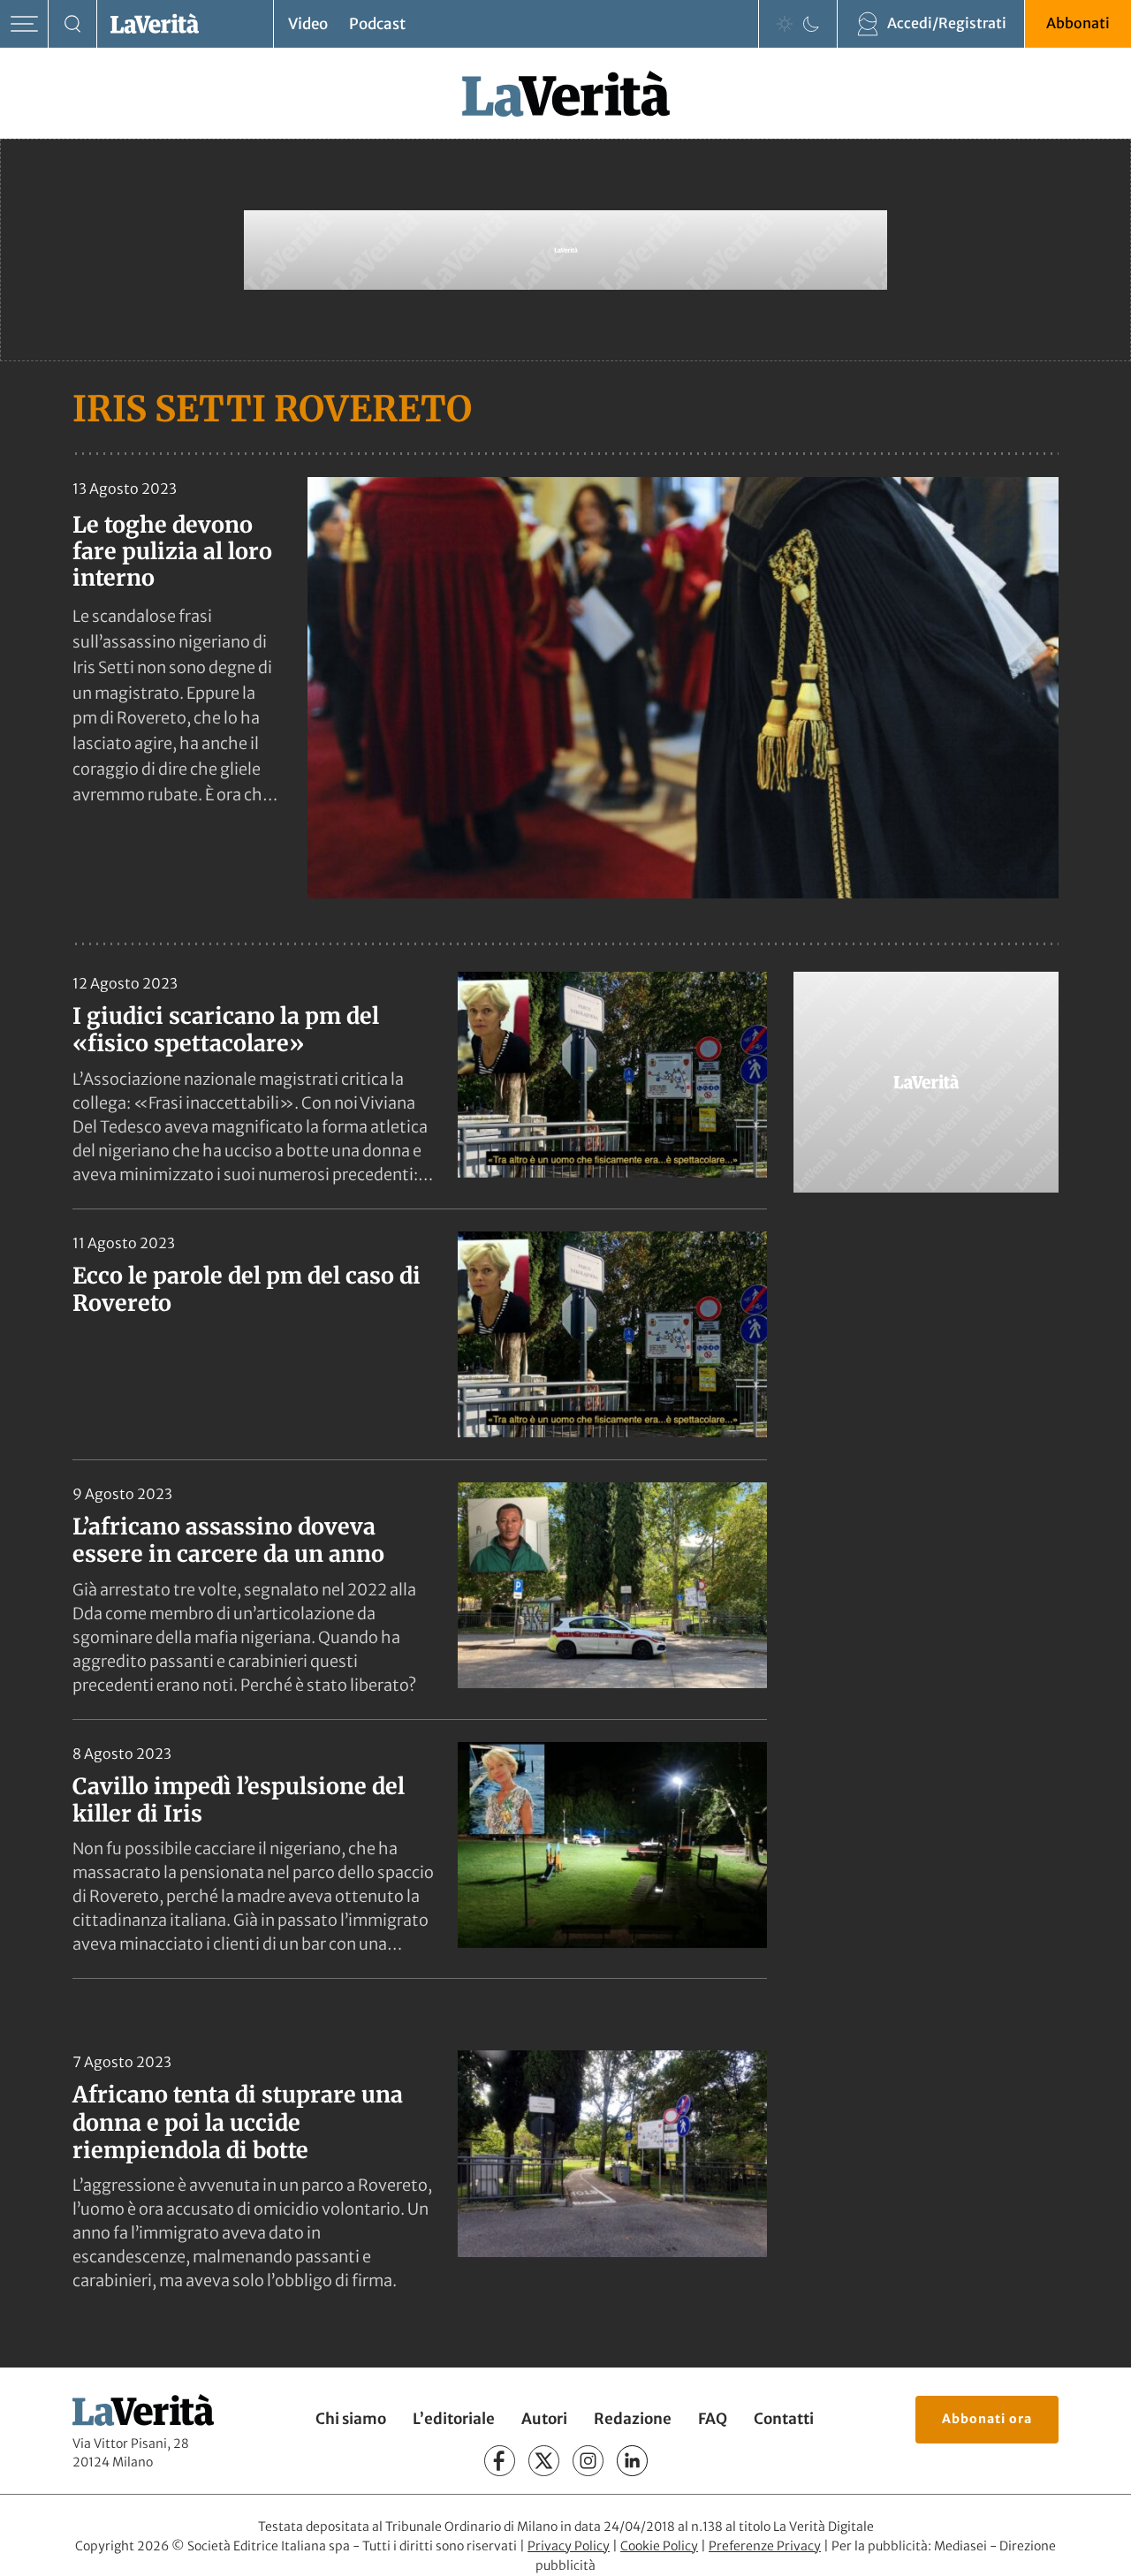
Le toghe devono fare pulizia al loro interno (172, 551)
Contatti (784, 2419)
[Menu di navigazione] (24, 24)
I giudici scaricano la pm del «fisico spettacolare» (226, 1030)
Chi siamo (351, 2419)
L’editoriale (454, 2419)
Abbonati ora (987, 2419)
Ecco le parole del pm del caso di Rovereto (247, 1289)
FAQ (713, 2419)
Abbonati (1078, 23)
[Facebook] (500, 2461)
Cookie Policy (659, 2546)
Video (308, 24)
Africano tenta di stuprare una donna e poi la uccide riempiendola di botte (238, 2122)
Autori (544, 2419)
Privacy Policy (569, 2546)
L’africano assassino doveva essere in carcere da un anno (228, 1540)
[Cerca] (73, 24)
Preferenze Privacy (765, 2546)
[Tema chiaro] (785, 24)
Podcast (377, 24)
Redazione (633, 2419)
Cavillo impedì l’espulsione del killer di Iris (239, 1800)
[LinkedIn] (632, 2461)
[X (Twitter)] (544, 2461)
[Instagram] (588, 2461)
